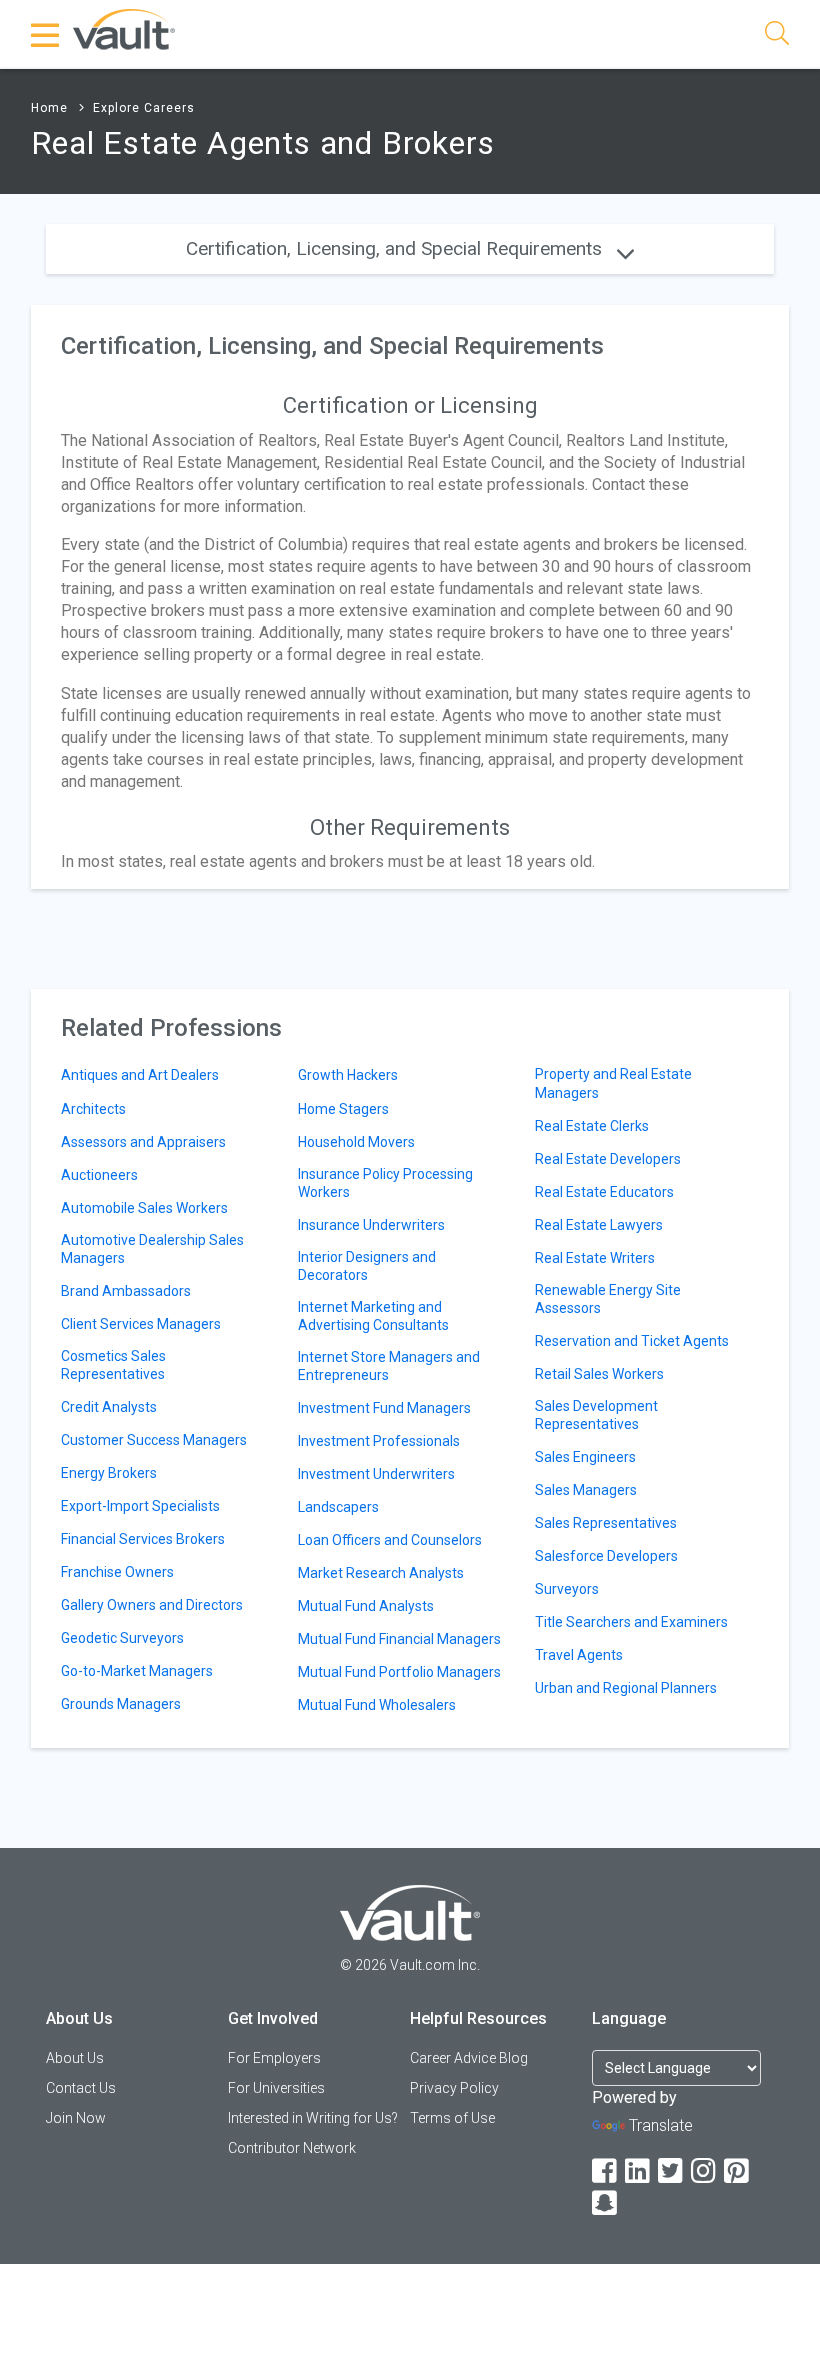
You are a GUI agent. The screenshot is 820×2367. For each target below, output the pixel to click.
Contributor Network (292, 2148)
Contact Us (81, 2088)
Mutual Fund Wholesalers (377, 1705)
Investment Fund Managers (384, 1408)
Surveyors (567, 1589)
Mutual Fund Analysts (366, 1606)
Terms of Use (452, 2118)
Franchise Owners (117, 1572)
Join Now (76, 2118)
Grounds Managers (121, 1704)
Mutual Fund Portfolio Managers (399, 1672)
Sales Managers (586, 1490)
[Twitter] (672, 2171)
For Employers (274, 2058)
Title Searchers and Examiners (631, 1622)
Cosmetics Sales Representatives (113, 1365)
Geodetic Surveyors (122, 1638)
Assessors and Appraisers (143, 1142)
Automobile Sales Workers (144, 1208)
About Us (75, 2058)
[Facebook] (606, 2171)
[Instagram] (705, 2171)
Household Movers (356, 1142)
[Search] (777, 36)
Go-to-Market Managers (137, 1671)
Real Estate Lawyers (599, 1225)
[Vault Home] (124, 28)
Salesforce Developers (606, 1556)
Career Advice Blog (469, 2058)
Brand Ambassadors (126, 1291)
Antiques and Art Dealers (140, 1075)
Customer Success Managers (154, 1440)
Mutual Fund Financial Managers (399, 1639)
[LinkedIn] (639, 2171)
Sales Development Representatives (596, 1415)
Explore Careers (144, 108)
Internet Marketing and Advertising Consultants (373, 1316)
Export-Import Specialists (140, 1506)
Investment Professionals (379, 1441)
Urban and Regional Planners (626, 1688)
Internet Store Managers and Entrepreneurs (389, 1366)
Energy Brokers (109, 1473)
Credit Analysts (109, 1407)
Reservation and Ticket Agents (632, 1341)
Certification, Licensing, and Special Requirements (396, 248)
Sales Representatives (606, 1523)
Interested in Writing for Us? (313, 2118)
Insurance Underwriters (371, 1225)
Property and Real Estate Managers (613, 1083)
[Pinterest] (738, 2171)
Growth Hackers (348, 1075)
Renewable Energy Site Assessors (608, 1299)
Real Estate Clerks (592, 1126)
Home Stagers (343, 1109)
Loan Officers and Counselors (390, 1540)
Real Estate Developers (608, 1159)
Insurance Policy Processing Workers (385, 1183)
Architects (93, 1109)
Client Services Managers (141, 1324)
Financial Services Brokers (143, 1539)
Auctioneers (99, 1175)
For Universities (276, 2088)
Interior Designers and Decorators (367, 1266)
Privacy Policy (454, 2088)
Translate (661, 2125)
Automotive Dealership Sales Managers (152, 1249)
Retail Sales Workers (599, 1374)
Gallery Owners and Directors (152, 1605)
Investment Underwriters (376, 1474)
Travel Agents (579, 1655)
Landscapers (338, 1507)
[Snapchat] (606, 2203)
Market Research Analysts (381, 1573)
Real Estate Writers (595, 1258)
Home (49, 108)
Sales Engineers (585, 1457)
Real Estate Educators (604, 1192)
